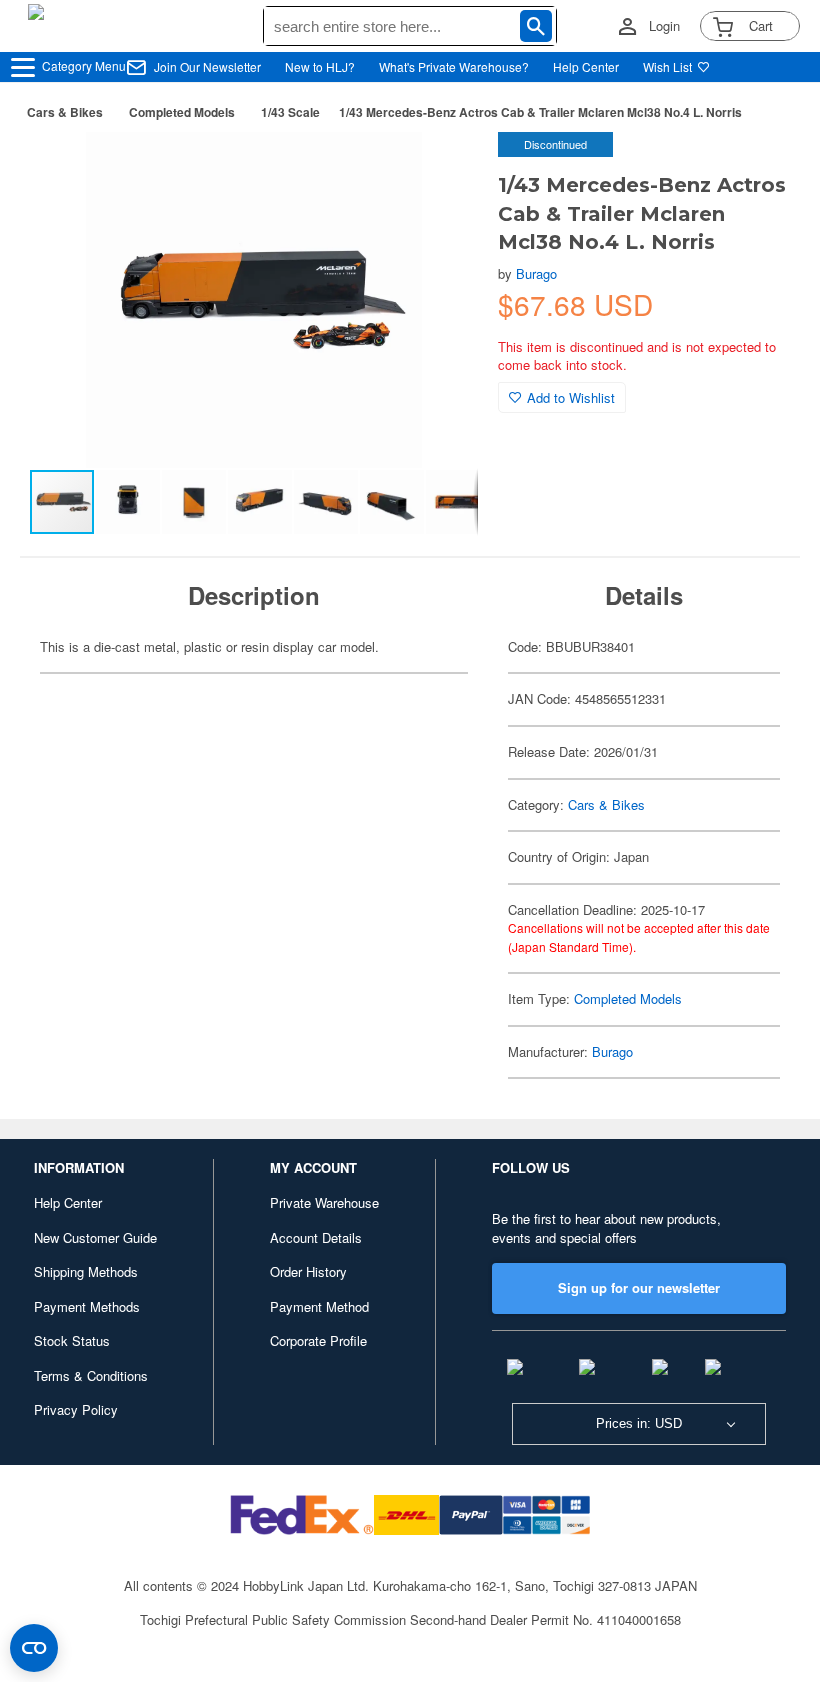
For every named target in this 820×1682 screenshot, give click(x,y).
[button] (442, 168)
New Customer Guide (95, 1237)
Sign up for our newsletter (639, 1287)
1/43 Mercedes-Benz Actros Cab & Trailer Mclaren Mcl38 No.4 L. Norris (540, 112)
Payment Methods (87, 1306)
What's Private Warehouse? (454, 66)
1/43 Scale (290, 112)
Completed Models (182, 112)
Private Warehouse (324, 1202)
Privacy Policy (76, 1409)
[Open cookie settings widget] (34, 1648)
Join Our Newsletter (207, 66)
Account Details (316, 1237)
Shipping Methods (86, 1271)
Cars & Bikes (65, 112)
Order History (308, 1271)
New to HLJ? (320, 66)
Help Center (586, 66)
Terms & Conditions (91, 1375)
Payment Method (319, 1306)
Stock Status (72, 1340)
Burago (536, 273)
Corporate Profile (318, 1340)
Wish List (667, 66)
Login (664, 26)
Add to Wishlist (571, 397)
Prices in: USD (639, 1423)
